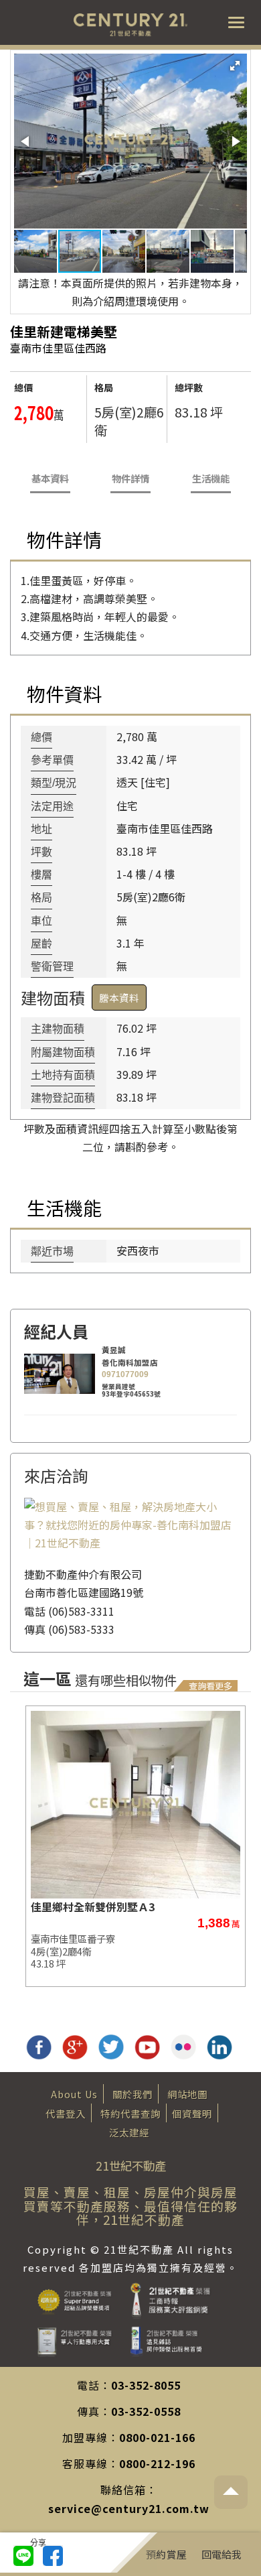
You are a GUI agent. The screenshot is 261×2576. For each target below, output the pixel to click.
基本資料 (50, 478)
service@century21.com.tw (129, 2508)
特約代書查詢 (130, 2113)
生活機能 (211, 478)
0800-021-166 (157, 2437)
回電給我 (222, 2554)
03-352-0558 (146, 2411)
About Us (74, 2094)
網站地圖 (187, 2094)
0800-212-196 (157, 2463)
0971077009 (125, 1374)
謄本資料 (119, 997)
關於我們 (133, 2094)
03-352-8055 (146, 2385)
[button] (235, 66)
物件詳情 (130, 478)
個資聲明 (192, 2113)
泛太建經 (129, 2132)
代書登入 (66, 2113)
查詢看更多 (210, 1686)
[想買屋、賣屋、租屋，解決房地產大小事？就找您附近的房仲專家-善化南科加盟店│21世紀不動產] (130, 1523)
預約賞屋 (166, 2554)
